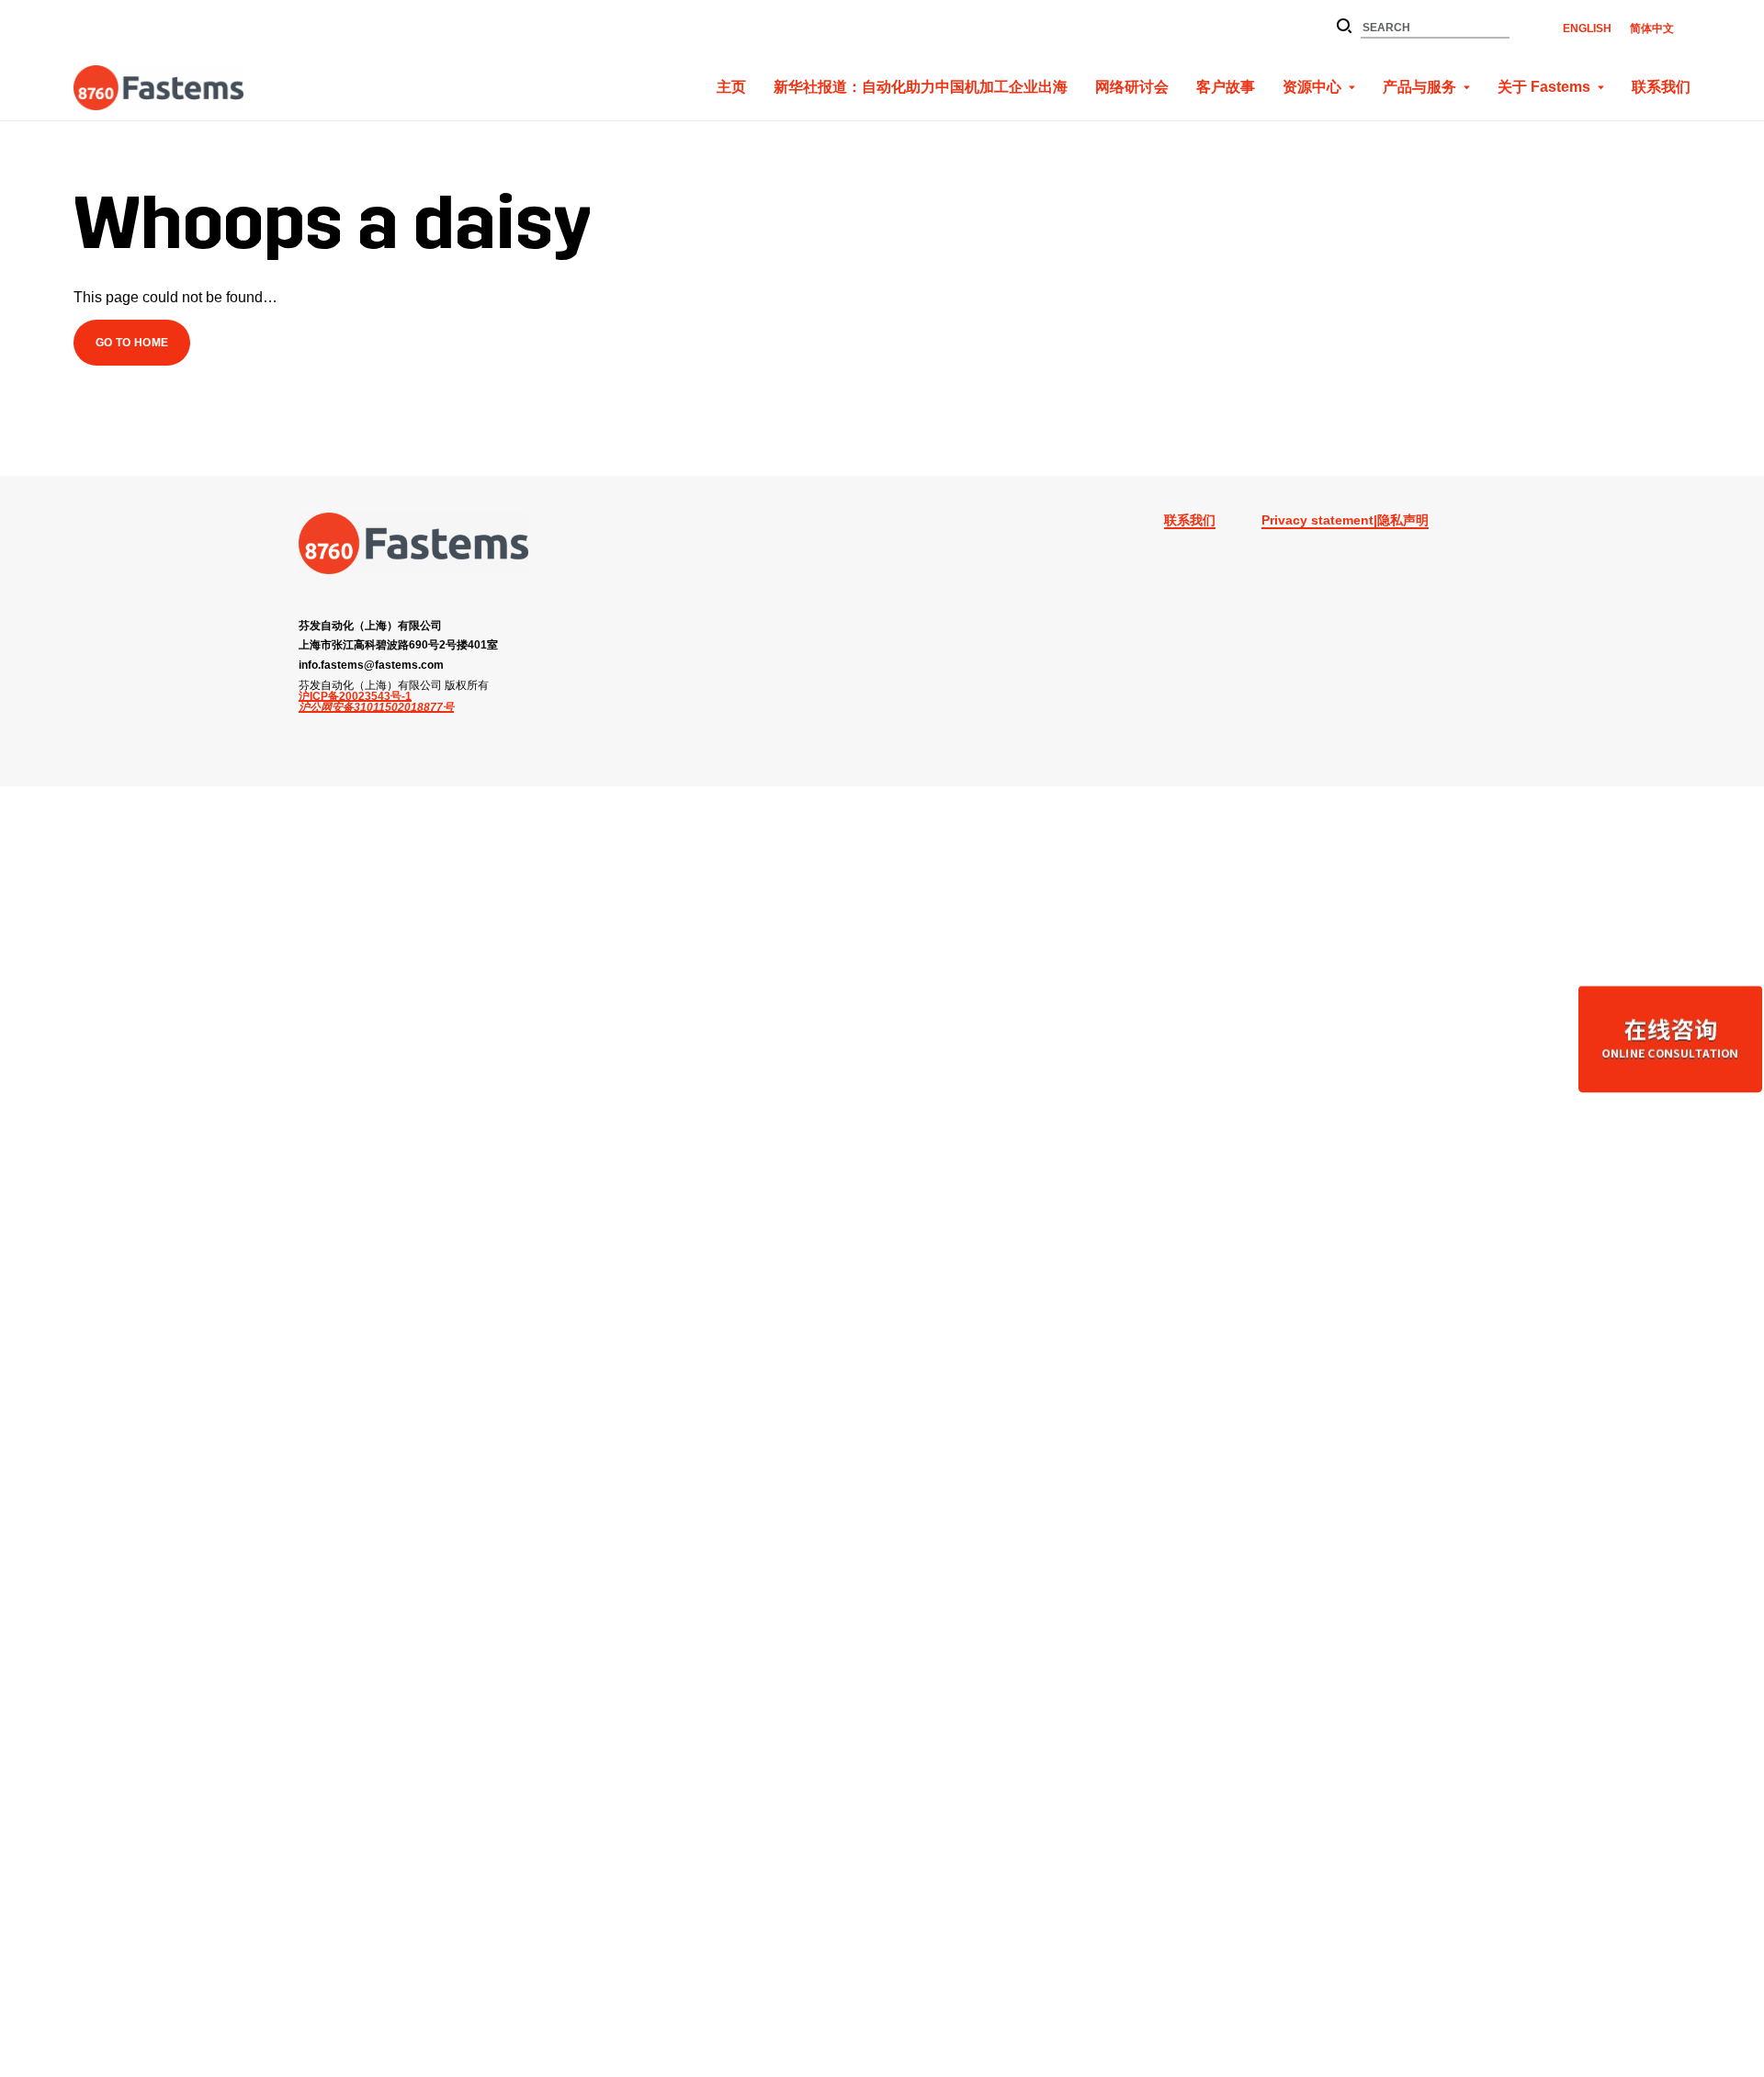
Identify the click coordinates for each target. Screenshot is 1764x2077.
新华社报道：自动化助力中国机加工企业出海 (921, 87)
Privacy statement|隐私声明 (1345, 520)
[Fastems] (413, 543)
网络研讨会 (1132, 87)
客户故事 (1226, 87)
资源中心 (1312, 87)
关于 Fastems (1544, 87)
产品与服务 (1419, 87)
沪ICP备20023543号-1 (355, 696)
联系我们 (1661, 87)
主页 (731, 87)
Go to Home (132, 342)
